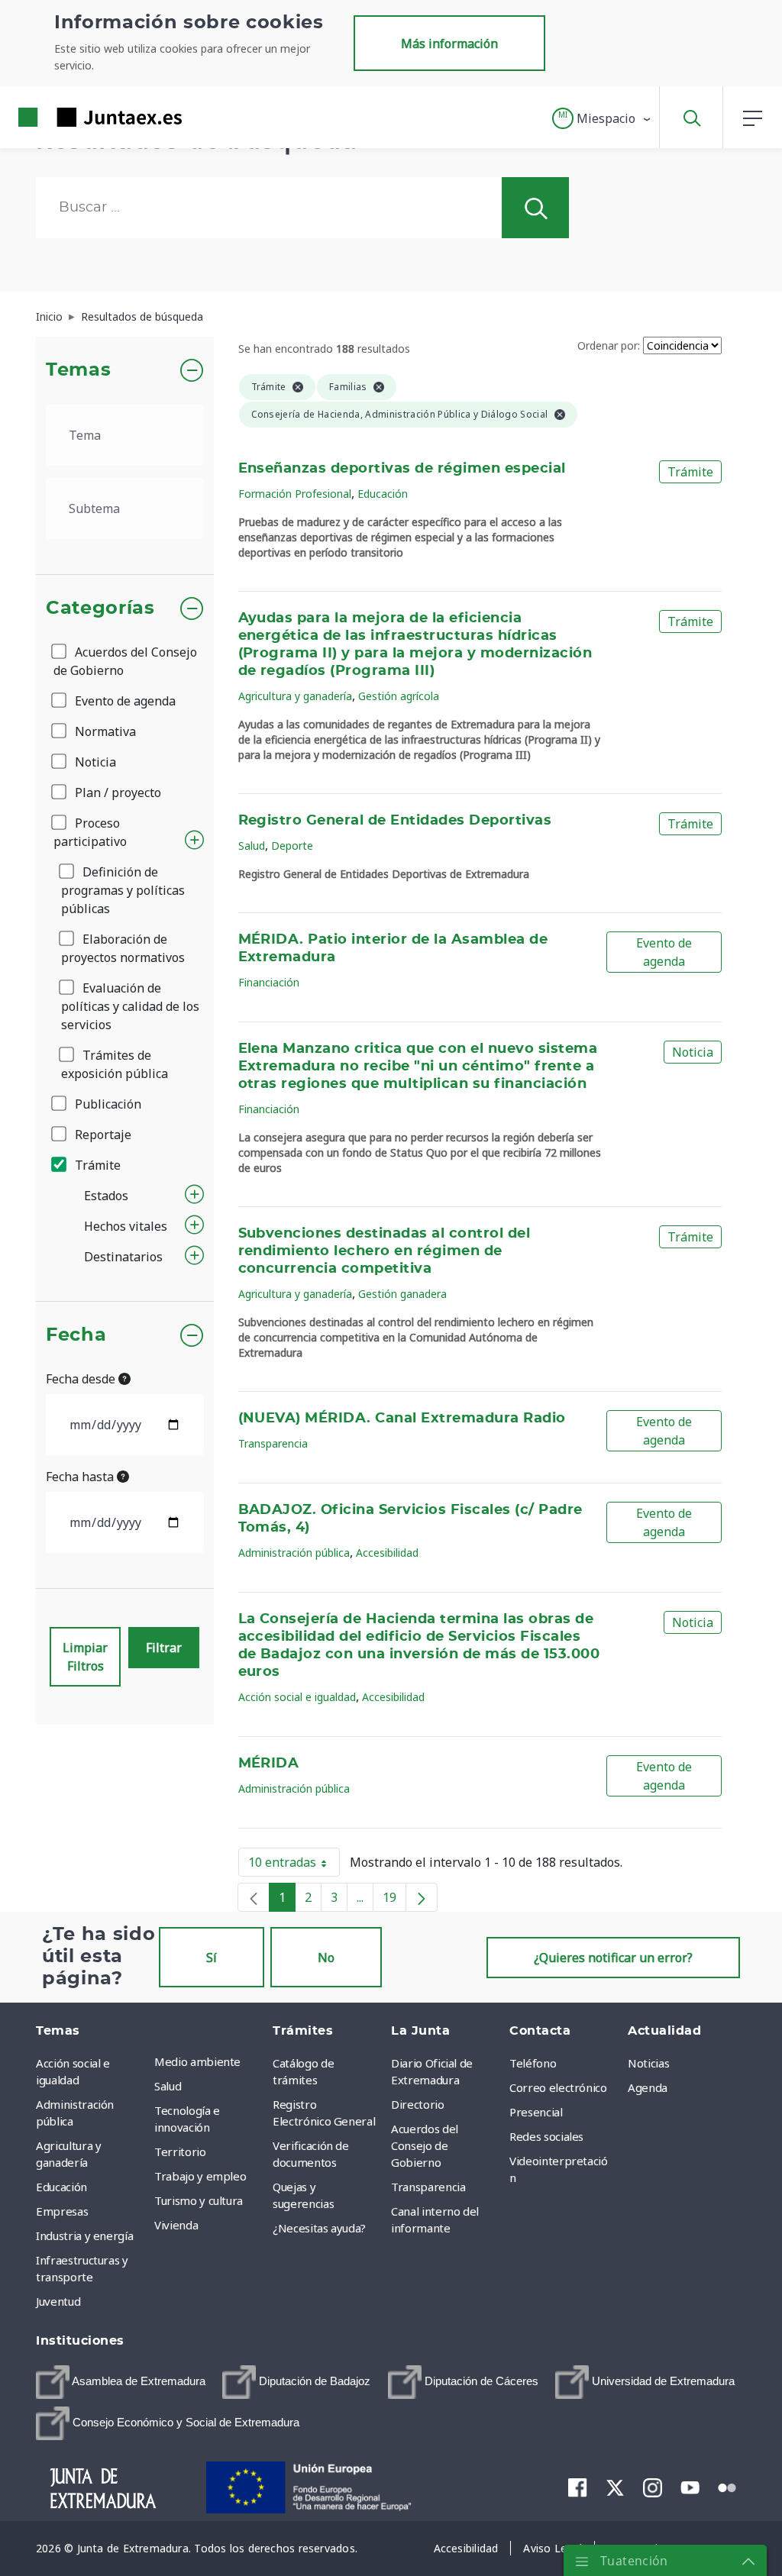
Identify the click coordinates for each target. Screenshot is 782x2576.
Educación (383, 494)
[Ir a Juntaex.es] (73, 117)
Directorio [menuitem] (418, 2104)
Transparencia (273, 1443)
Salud (252, 846)
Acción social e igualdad (297, 1697)
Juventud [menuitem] (58, 2301)
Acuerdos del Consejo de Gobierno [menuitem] (425, 2145)
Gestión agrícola (399, 696)
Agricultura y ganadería (295, 696)
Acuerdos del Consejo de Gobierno (125, 661)
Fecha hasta (81, 1477)
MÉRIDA (269, 1764)
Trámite (96, 1165)
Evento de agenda (124, 701)
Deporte (292, 846)
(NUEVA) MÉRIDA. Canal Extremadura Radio (402, 1419)
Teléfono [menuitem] (533, 2063)
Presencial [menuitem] (536, 2112)
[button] (602, 118)
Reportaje (102, 1135)
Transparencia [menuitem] (428, 2187)
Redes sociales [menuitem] (546, 2136)
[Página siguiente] (422, 1897)
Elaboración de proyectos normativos (123, 948)
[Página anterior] (254, 1897)
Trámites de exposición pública (115, 1064)
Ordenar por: (609, 345)
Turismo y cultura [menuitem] (199, 2200)
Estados (106, 1196)
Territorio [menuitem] (180, 2152)
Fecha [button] (76, 1335)
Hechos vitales (126, 1226)
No (326, 1958)
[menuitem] (121, 2382)
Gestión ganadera (402, 1294)
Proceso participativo (90, 832)
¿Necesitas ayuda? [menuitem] (319, 2228)
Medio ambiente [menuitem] (197, 2061)
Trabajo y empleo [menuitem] (200, 2176)
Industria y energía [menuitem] (84, 2235)
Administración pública (294, 1553)
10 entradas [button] (294, 1865)
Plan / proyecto (116, 792)
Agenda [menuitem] (648, 2087)
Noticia (94, 762)
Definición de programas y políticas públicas (123, 890)
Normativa (104, 731)
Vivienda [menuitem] (176, 2225)
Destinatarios (123, 1257)
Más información (449, 44)
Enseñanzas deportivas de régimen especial (402, 469)
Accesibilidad (387, 1553)
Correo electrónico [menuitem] (558, 2087)
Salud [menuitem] (168, 2086)
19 (394, 1900)
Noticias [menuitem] (648, 2063)
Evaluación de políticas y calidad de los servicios (130, 1006)
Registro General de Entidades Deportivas (395, 821)
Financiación (269, 982)
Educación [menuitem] (61, 2187)
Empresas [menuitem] (62, 2211)
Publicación (107, 1104)
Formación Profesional (295, 494)
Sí (212, 1958)
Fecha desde (82, 1379)
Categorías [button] (100, 608)
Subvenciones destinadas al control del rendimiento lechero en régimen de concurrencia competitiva (385, 1251)
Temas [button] (78, 370)
